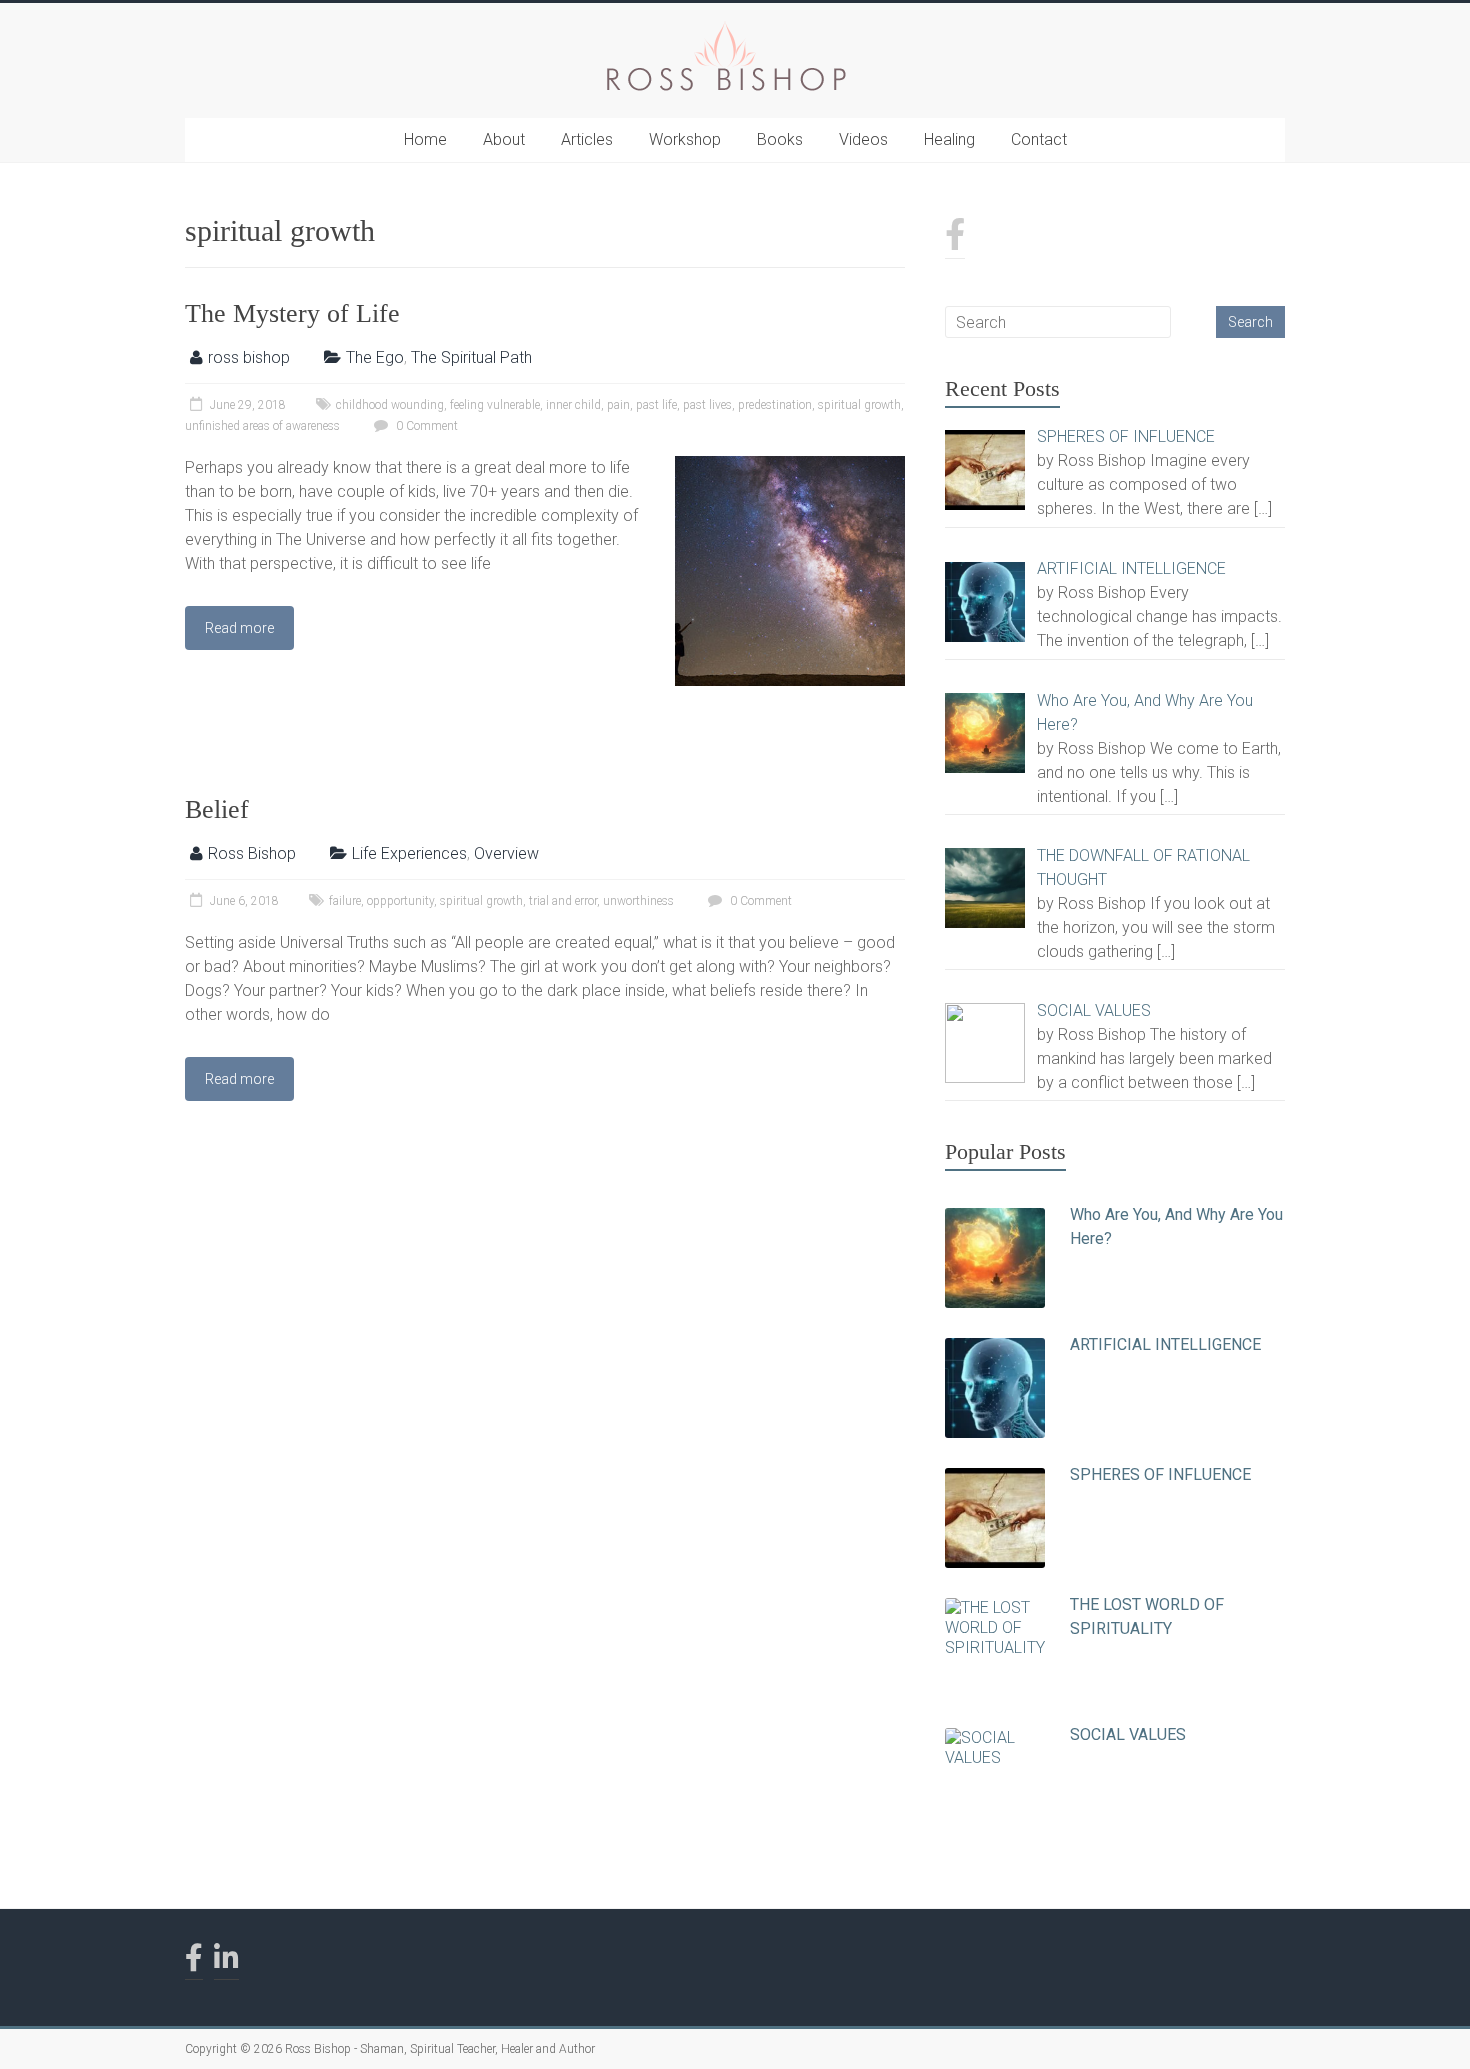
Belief (217, 809)
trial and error (563, 901)
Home (425, 139)
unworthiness (638, 901)
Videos (863, 139)
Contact (1039, 139)
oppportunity (400, 901)
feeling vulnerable (495, 405)
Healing (949, 139)
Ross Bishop (252, 853)
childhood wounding (390, 405)
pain (618, 405)
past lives (707, 405)
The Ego (375, 357)
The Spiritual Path (471, 357)
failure (345, 901)
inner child (573, 405)
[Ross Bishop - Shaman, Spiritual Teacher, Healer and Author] (725, 27)
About (504, 139)
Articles (587, 139)
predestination (775, 405)
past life (656, 405)
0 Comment (425, 426)
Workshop (685, 139)
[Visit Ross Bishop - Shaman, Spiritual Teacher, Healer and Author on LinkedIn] (226, 1963)
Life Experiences (409, 853)
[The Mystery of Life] (790, 465)
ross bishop (249, 357)
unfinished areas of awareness (262, 426)
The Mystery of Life (292, 313)
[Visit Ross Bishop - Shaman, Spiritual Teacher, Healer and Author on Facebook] (955, 240)
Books (780, 139)
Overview (506, 853)
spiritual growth (859, 405)
